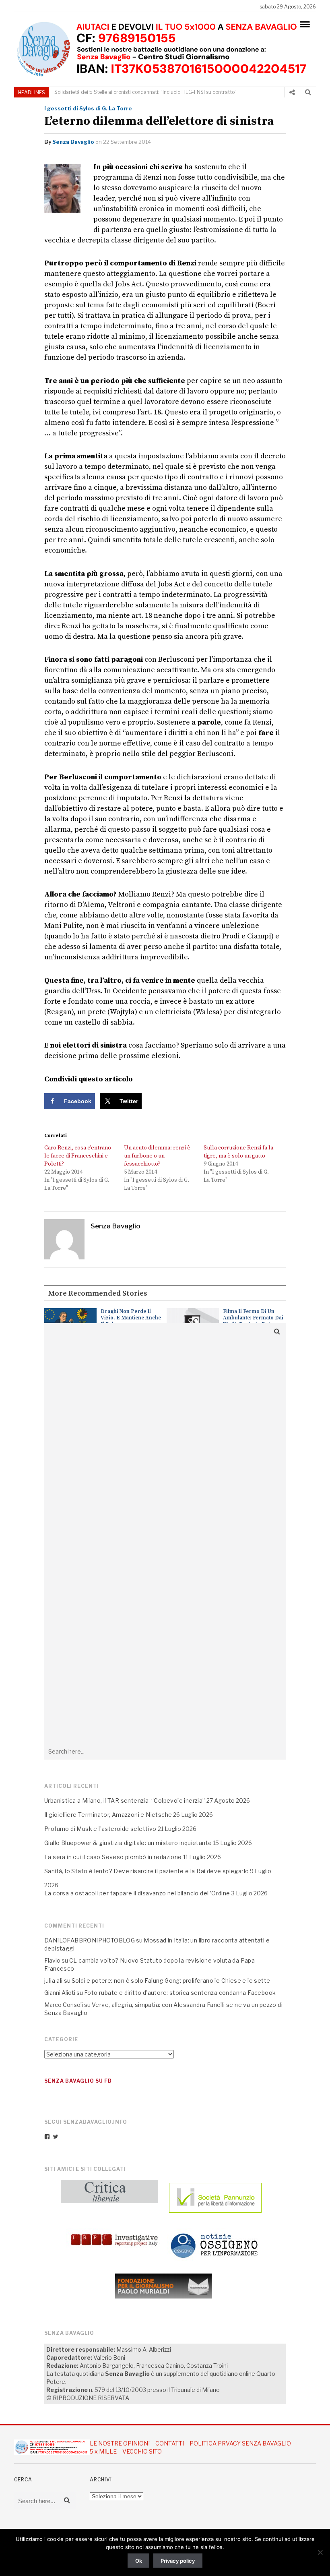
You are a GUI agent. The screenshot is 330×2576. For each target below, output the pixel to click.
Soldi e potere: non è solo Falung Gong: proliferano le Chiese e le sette (171, 1981)
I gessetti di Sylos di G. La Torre (88, 108)
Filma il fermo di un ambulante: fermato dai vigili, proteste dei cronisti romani (253, 1321)
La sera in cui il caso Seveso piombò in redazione (113, 1857)
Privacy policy (178, 2561)
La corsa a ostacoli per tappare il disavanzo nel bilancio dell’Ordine (137, 1893)
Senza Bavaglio (73, 142)
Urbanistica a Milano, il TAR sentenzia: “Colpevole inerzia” (187, 92)
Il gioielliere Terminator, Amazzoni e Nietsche (108, 1815)
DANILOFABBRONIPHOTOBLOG (90, 1940)
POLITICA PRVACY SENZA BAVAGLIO (240, 2443)
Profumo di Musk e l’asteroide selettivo (100, 1829)
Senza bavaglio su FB (78, 2081)
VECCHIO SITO (142, 2451)
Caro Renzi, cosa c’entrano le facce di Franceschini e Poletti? (78, 1156)
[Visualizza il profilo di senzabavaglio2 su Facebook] (47, 2137)
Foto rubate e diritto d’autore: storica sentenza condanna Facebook (180, 1993)
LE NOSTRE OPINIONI (120, 2443)
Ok (139, 2561)
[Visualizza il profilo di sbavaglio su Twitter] (56, 2137)
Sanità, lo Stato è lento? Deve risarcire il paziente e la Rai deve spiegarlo (146, 1871)
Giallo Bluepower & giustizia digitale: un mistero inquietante (128, 1843)
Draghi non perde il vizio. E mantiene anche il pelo (131, 1318)
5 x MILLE (103, 2451)
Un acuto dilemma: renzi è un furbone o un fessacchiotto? (157, 1156)
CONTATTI (170, 2443)
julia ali (54, 1981)
